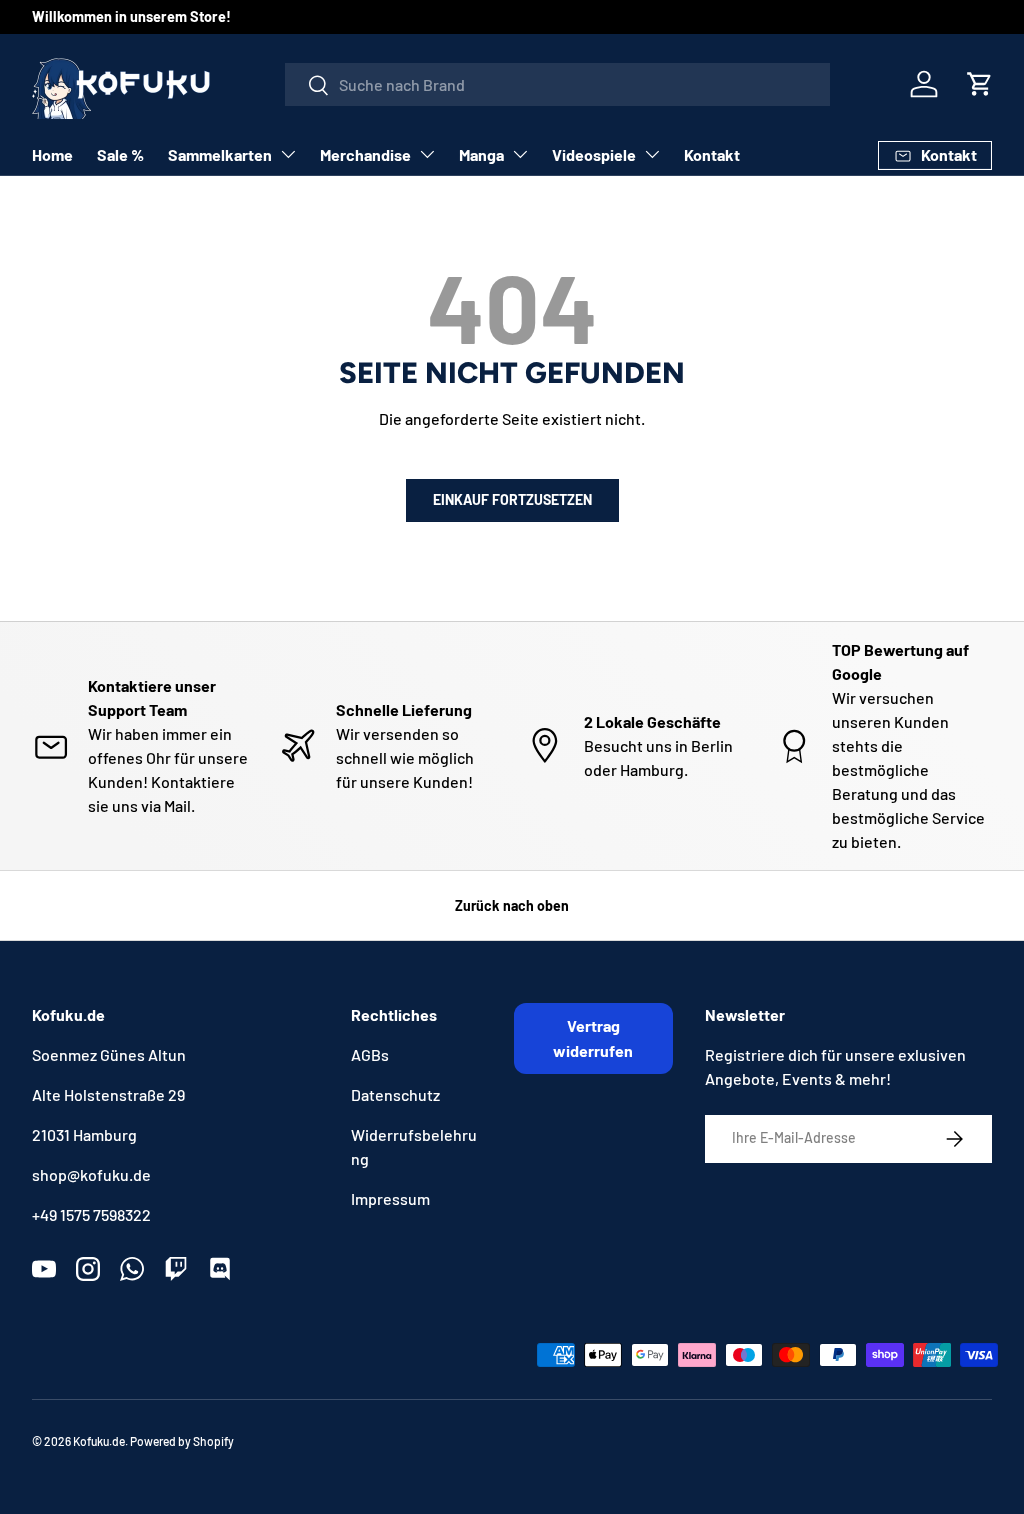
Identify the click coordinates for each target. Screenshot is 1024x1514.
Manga (481, 154)
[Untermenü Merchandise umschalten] (427, 154)
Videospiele (594, 154)
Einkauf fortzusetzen (512, 499)
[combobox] (557, 84)
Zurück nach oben (512, 905)
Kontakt (712, 154)
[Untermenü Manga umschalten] (520, 154)
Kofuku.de (99, 1441)
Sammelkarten (220, 154)
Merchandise (365, 154)
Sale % (120, 154)
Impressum (390, 1198)
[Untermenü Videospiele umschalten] (652, 154)
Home (52, 154)
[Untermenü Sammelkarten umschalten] (288, 154)
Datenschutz (395, 1094)
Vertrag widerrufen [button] (593, 1038)
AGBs (370, 1054)
